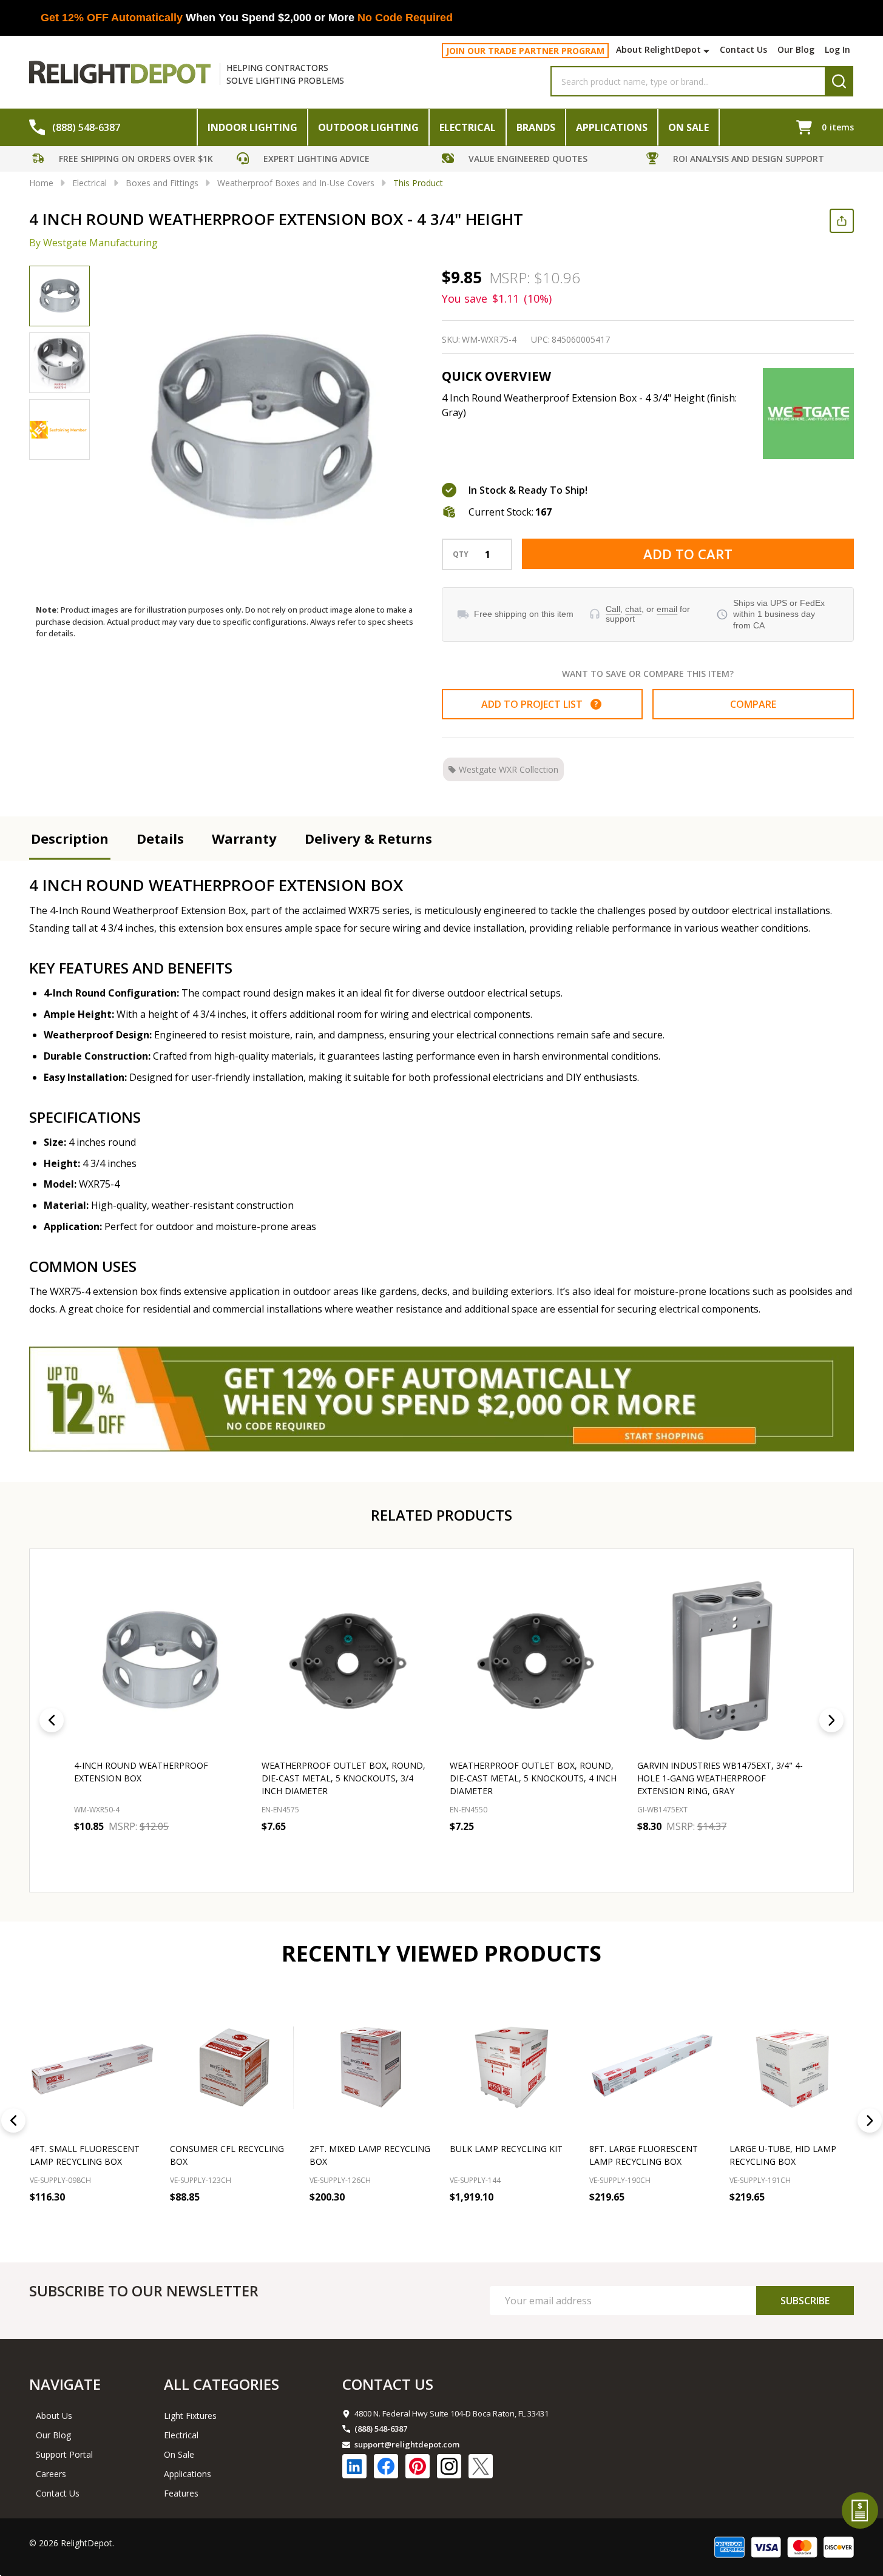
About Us (54, 2416)
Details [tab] (160, 838)
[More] (708, 51)
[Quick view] (163, 1854)
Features (181, 2493)
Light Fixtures (190, 2416)
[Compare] (96, 2223)
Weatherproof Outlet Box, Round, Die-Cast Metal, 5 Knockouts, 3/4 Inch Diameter (343, 1779)
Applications (612, 127)
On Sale (688, 127)
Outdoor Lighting (368, 127)
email (667, 609)
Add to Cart (688, 554)
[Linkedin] (354, 2466)
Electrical (468, 127)
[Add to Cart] (42, 2223)
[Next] (831, 1720)
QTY (461, 554)
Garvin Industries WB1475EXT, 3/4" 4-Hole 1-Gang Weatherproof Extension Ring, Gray (720, 1779)
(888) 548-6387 (381, 2429)
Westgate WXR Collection (509, 769)
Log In (837, 49)
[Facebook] (386, 2466)
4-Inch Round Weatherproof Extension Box (141, 1772)
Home (41, 183)
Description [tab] (70, 838)
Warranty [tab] (244, 838)
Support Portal (64, 2454)
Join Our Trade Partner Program (525, 51)
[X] (481, 2466)
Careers (51, 2474)
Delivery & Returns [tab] (368, 838)
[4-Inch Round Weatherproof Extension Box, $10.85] (160, 1661)
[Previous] (52, 1720)
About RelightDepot (658, 49)
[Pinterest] (418, 2466)
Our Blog (796, 49)
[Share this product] (842, 221)
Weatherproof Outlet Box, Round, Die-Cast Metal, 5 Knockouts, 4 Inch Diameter (533, 1779)
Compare (753, 704)
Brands (536, 127)
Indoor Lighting (252, 127)
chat (633, 609)
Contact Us (743, 49)
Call (613, 609)
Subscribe (805, 2301)
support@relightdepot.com (407, 2444)
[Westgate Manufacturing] (808, 414)
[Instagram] (449, 2466)
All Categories (222, 2384)
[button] (132, 160)
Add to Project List (540, 704)
